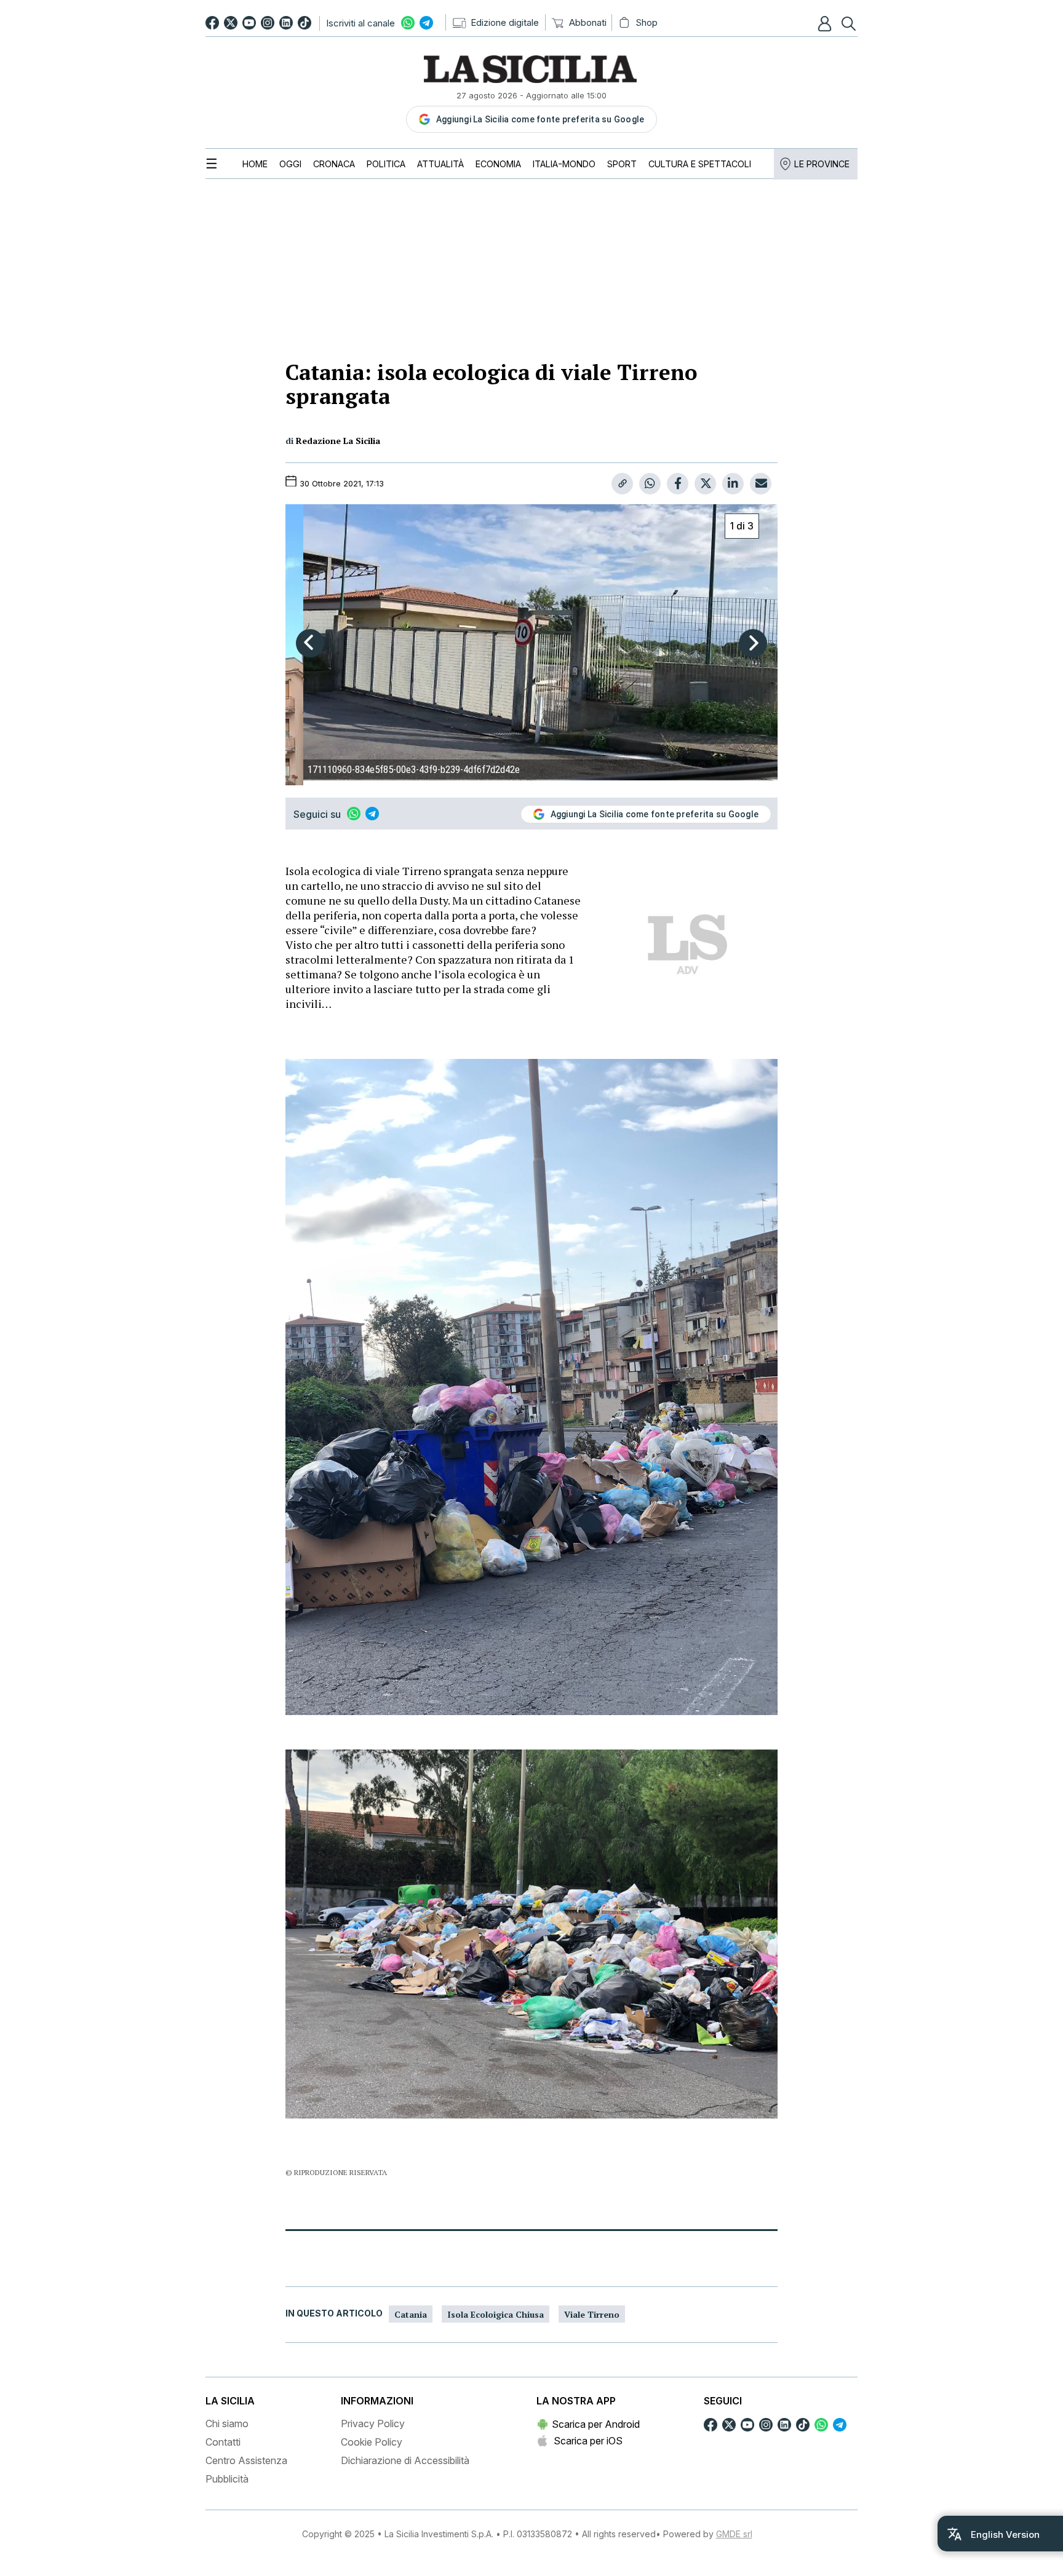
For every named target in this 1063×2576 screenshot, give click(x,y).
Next (753, 643)
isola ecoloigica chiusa (496, 2314)
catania (411, 2314)
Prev (310, 643)
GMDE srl (734, 2534)
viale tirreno (592, 2314)
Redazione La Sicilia (338, 441)
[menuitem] (255, 164)
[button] (826, 23)
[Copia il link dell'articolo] (622, 484)
